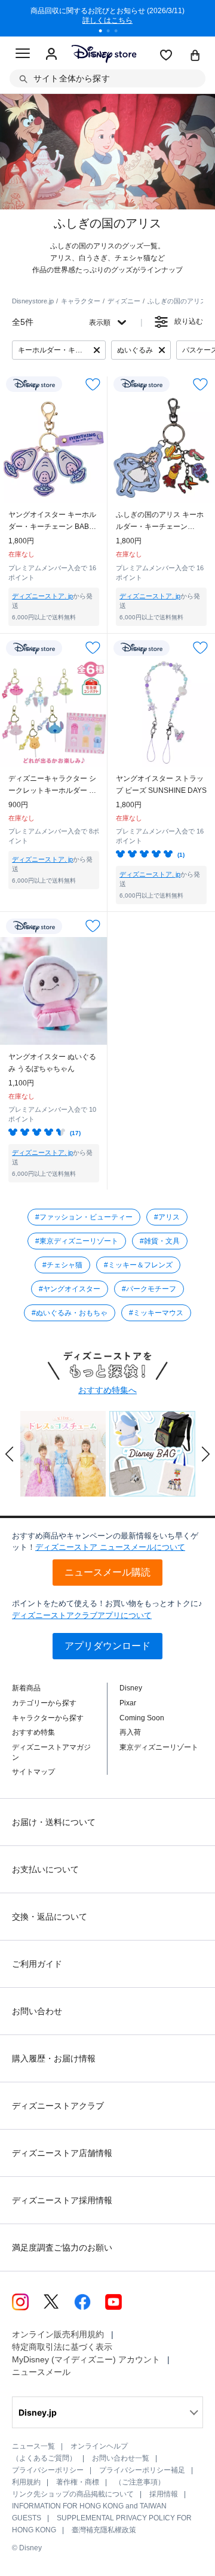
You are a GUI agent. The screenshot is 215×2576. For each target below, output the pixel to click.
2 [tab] (112, 32)
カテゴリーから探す (44, 1703)
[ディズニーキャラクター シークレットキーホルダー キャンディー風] (54, 713)
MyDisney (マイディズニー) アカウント (86, 2359)
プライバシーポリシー (48, 2470)
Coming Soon (142, 1718)
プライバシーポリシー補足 (142, 2470)
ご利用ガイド (37, 1964)
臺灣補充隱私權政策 (104, 2530)
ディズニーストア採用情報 (62, 2200)
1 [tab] (105, 32)
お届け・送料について (54, 1822)
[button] (10, 1454)
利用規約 (26, 2482)
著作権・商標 (78, 2482)
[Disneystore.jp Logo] (104, 54)
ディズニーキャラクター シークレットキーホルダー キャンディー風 (52, 785)
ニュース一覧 (33, 2446)
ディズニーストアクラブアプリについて (82, 1615)
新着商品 (26, 1688)
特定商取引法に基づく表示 (62, 2347)
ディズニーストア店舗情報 (62, 2153)
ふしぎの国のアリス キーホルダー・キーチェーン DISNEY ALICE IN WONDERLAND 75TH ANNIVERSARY (160, 521)
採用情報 (164, 2494)
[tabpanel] (107, 18)
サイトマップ (33, 1772)
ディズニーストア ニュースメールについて (110, 1547)
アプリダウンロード (107, 1646)
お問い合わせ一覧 (121, 2458)
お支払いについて (45, 1869)
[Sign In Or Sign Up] (51, 54)
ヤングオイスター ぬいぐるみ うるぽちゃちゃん (52, 1063)
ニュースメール (41, 2372)
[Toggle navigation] (23, 55)
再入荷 (130, 1732)
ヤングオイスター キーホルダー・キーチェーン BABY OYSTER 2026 (52, 521)
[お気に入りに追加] (93, 384)
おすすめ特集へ (107, 1390)
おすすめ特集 (33, 1732)
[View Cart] (195, 56)
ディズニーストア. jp (42, 596)
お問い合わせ (37, 2011)
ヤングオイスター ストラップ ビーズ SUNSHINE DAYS (161, 784)
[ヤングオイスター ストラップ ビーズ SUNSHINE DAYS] (161, 713)
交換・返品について (50, 1917)
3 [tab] (120, 32)
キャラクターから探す (48, 1718)
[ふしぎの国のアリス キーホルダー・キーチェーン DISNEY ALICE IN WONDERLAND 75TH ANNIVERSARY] (161, 449)
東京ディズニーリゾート (159, 1747)
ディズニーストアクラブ (58, 2106)
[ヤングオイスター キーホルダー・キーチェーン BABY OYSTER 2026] (54, 449)
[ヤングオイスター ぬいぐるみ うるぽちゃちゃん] (54, 991)
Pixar (128, 1703)
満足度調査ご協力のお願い (62, 2247)
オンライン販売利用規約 (58, 2334)
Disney (131, 1688)
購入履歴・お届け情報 (54, 2058)
